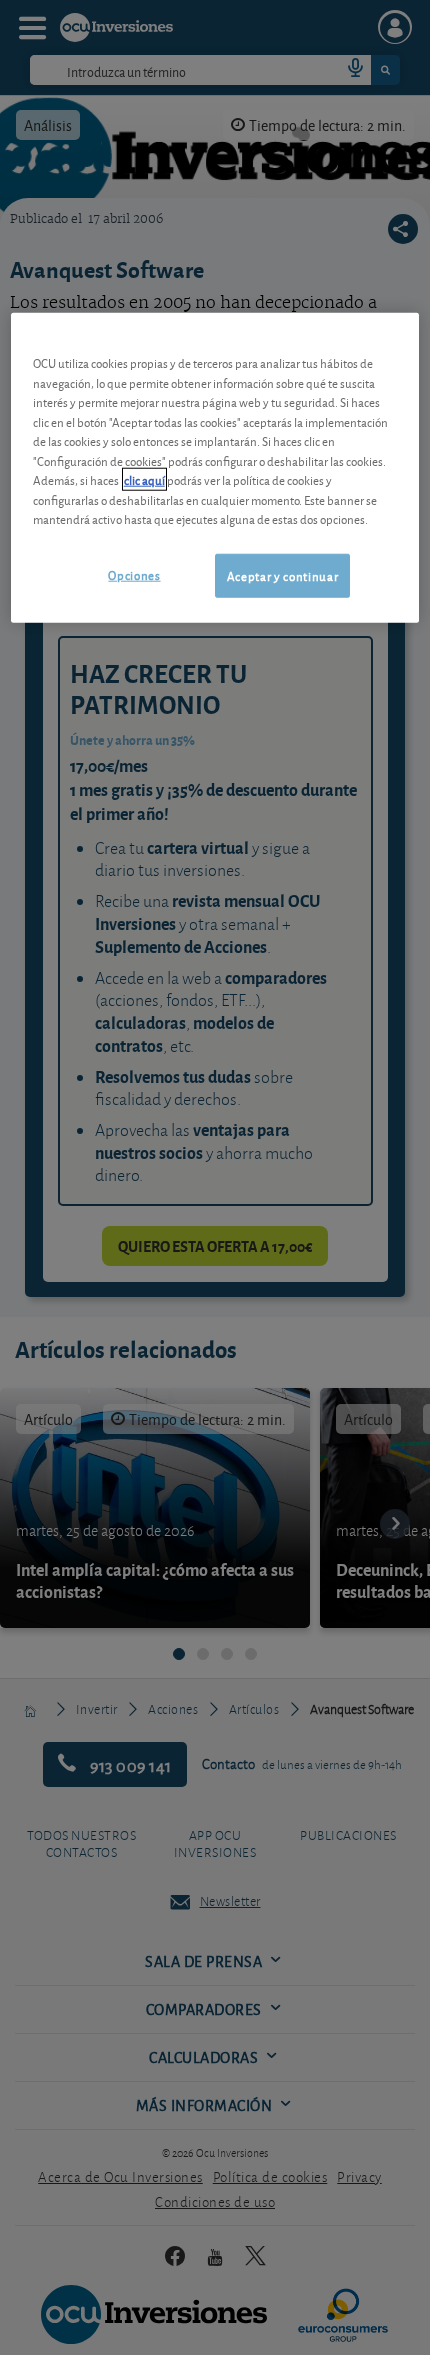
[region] (215, 468)
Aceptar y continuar (282, 575)
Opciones (134, 574)
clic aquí (144, 479)
